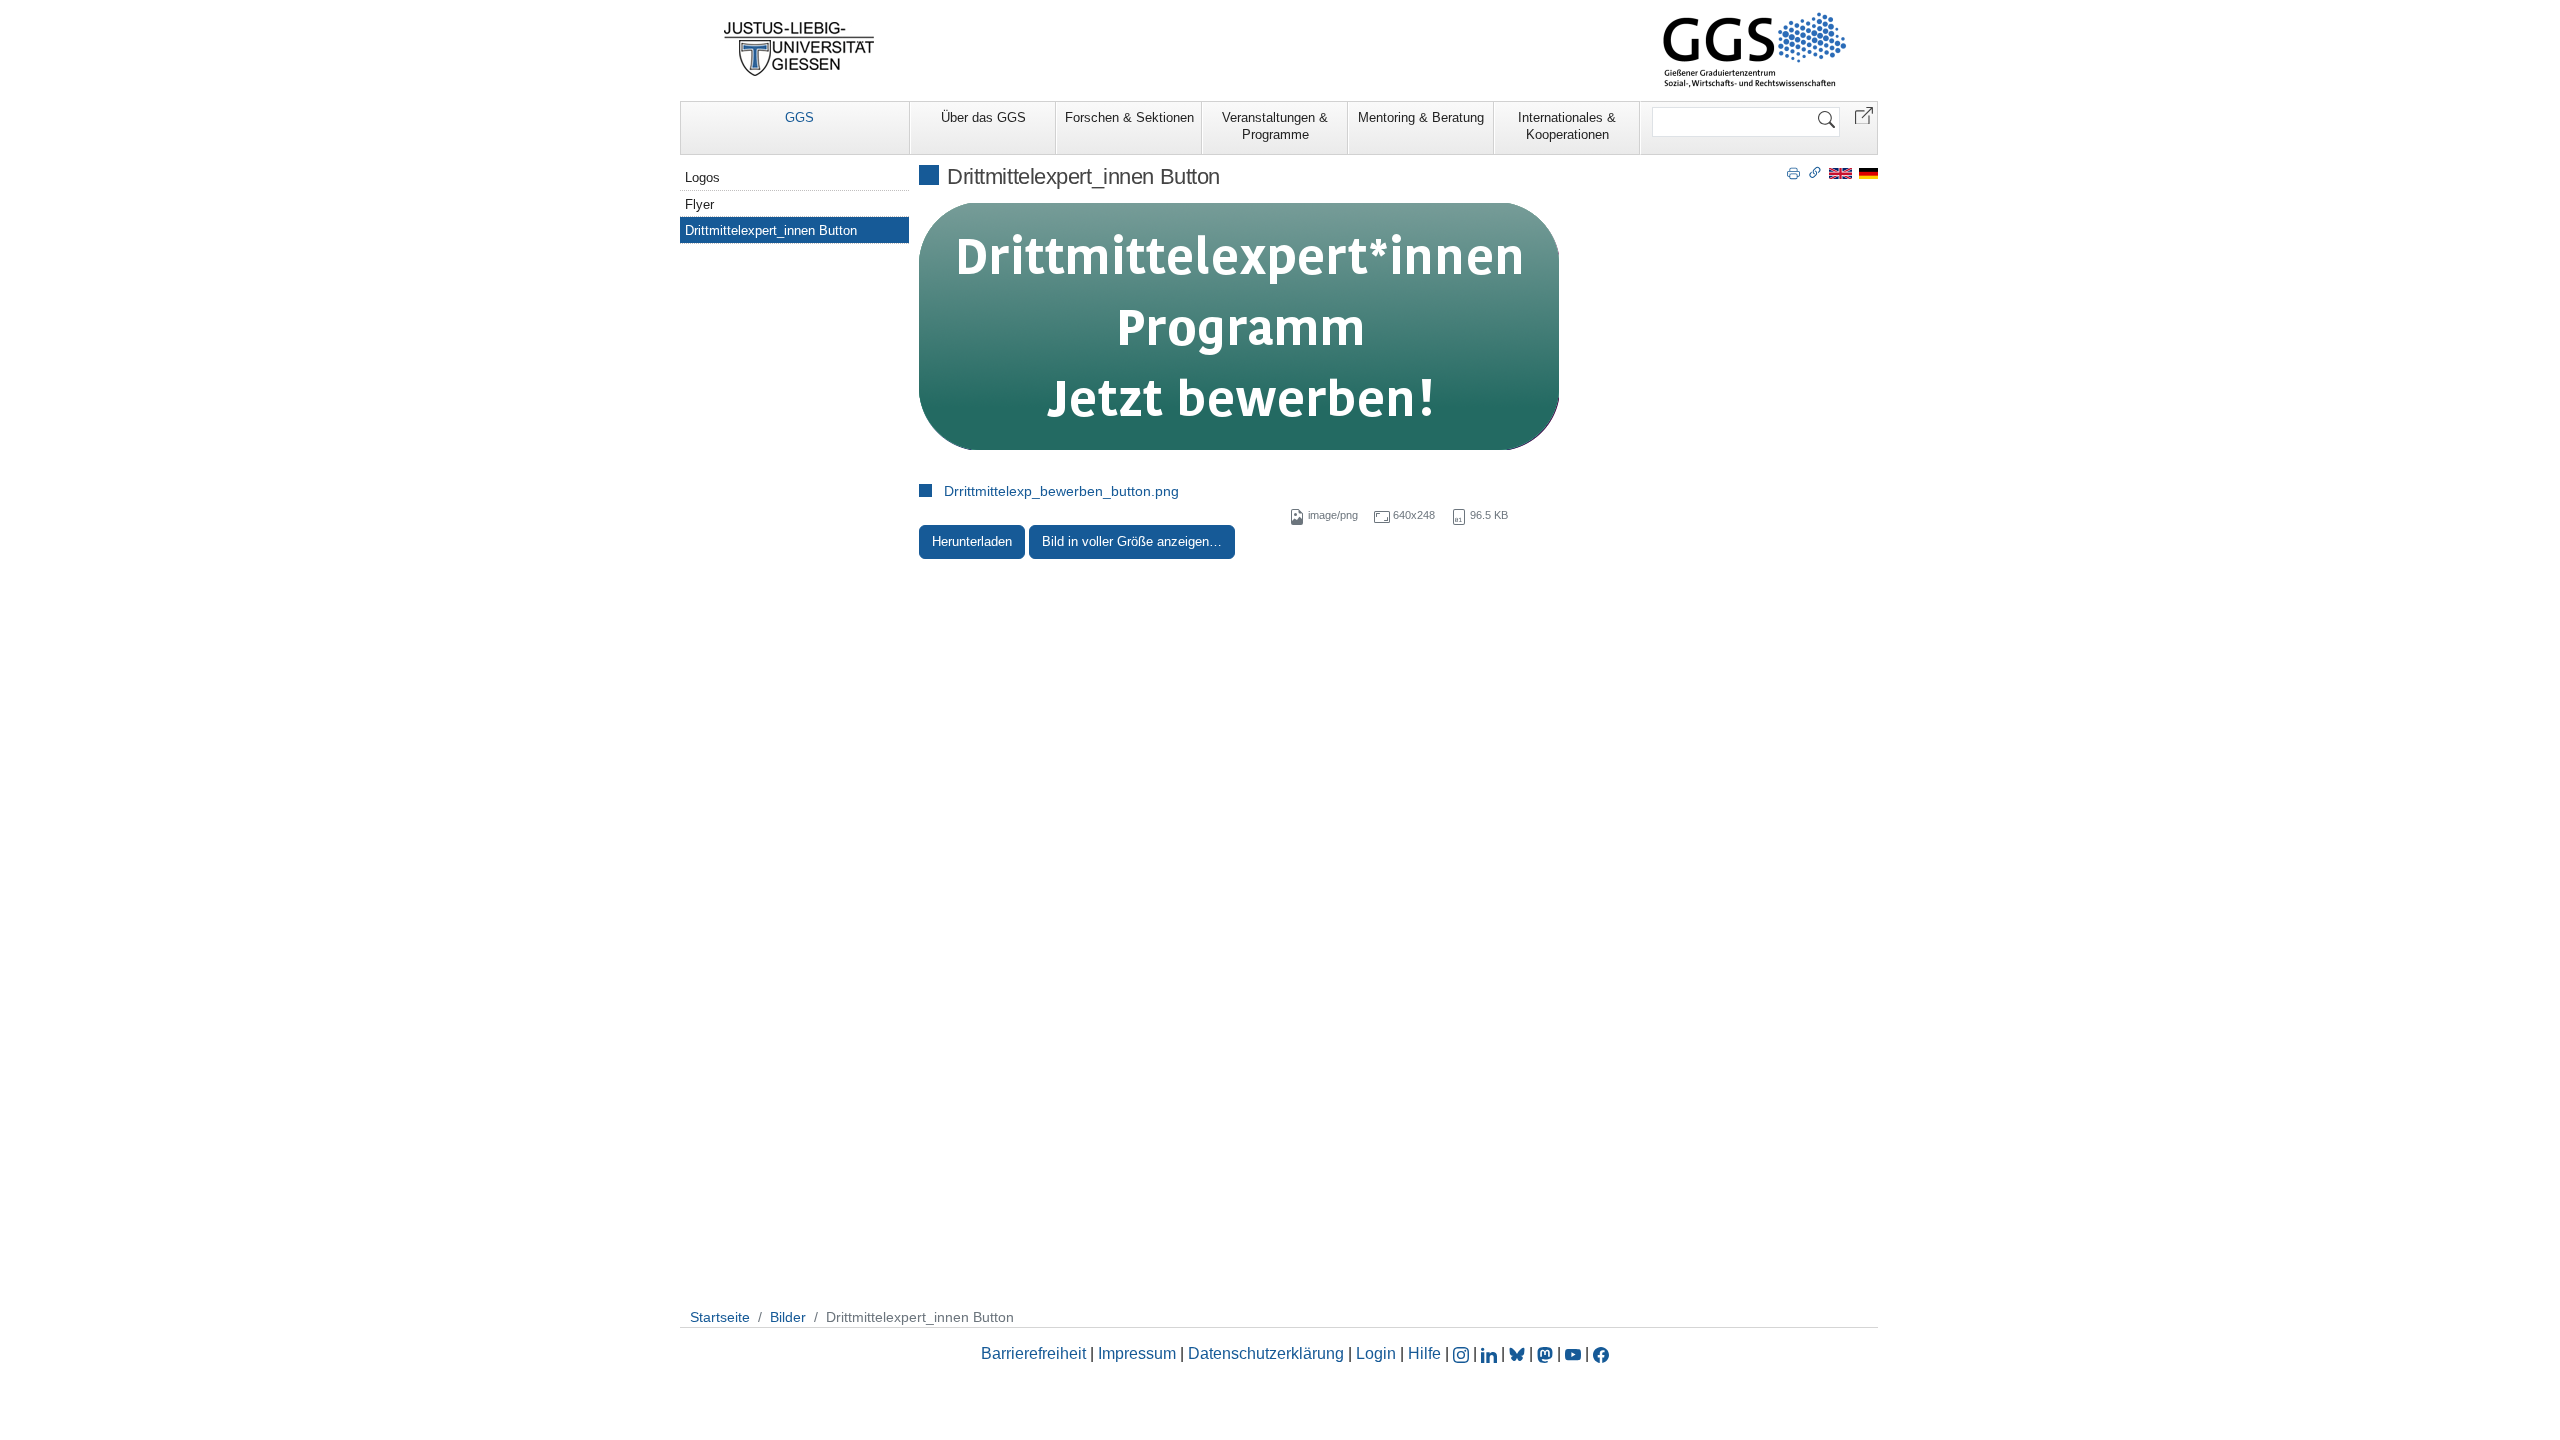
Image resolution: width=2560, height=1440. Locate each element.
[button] (1864, 114)
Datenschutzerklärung (1266, 1353)
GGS (799, 117)
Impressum (1137, 1353)
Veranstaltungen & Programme (1275, 126)
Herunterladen (972, 541)
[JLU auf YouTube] (1573, 1353)
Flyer (699, 204)
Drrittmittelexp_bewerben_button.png (1061, 491)
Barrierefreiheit (1033, 1353)
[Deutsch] (1868, 172)
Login (1378, 1353)
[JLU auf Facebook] (1601, 1353)
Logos (702, 177)
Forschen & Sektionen (1129, 117)
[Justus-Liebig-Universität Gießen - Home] (799, 49)
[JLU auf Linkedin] (1491, 1353)
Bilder (788, 1317)
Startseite (720, 1317)
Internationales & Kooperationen (1567, 126)
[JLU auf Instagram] (1463, 1353)
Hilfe (1424, 1353)
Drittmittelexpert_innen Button (771, 230)
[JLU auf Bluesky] (1519, 1353)
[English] (1840, 172)
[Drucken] (1793, 172)
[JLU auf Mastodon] (1547, 1353)
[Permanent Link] (1815, 172)
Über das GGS (983, 117)
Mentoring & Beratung (1421, 117)
